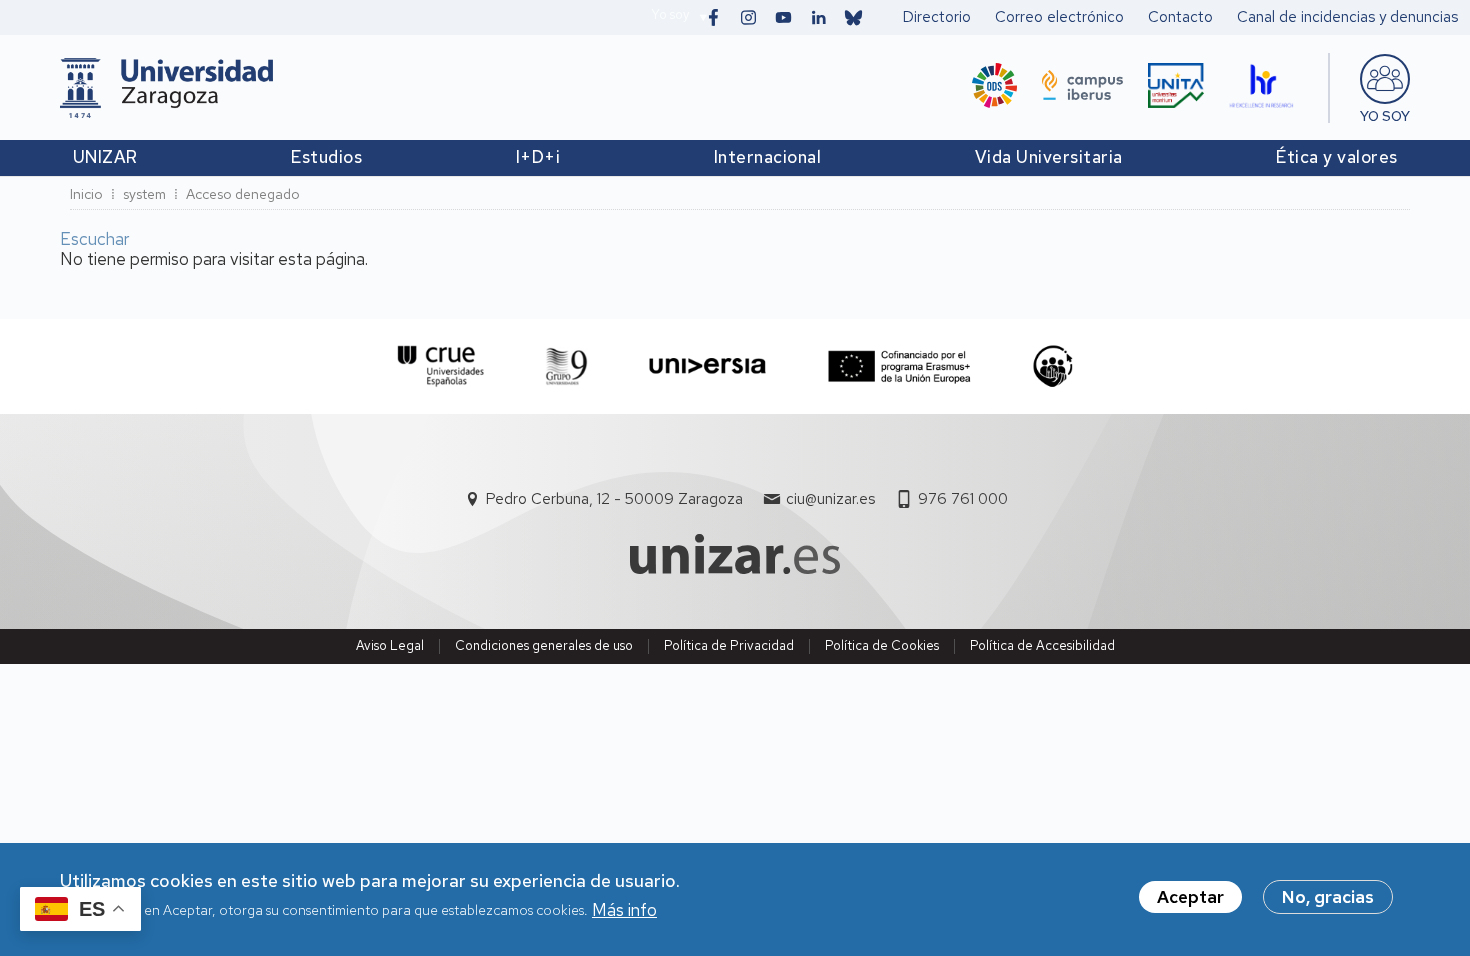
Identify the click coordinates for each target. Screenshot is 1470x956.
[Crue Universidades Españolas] (441, 366)
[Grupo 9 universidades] (566, 366)
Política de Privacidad (729, 645)
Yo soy (670, 14)
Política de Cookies (882, 645)
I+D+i (538, 157)
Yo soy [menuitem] (1385, 116)
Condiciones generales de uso (544, 645)
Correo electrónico (1059, 17)
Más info (624, 910)
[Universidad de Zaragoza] (166, 88)
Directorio (937, 17)
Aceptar (1190, 897)
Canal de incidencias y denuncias (1347, 17)
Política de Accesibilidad (1042, 645)
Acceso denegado (243, 194)
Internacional (768, 157)
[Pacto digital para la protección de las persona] (1052, 366)
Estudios (326, 157)
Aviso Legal (390, 645)
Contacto (1180, 17)
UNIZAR (105, 157)
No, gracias (1328, 897)
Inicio (86, 194)
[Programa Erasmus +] (899, 366)
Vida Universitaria (1049, 157)
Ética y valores (1337, 157)
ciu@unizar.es (830, 499)
